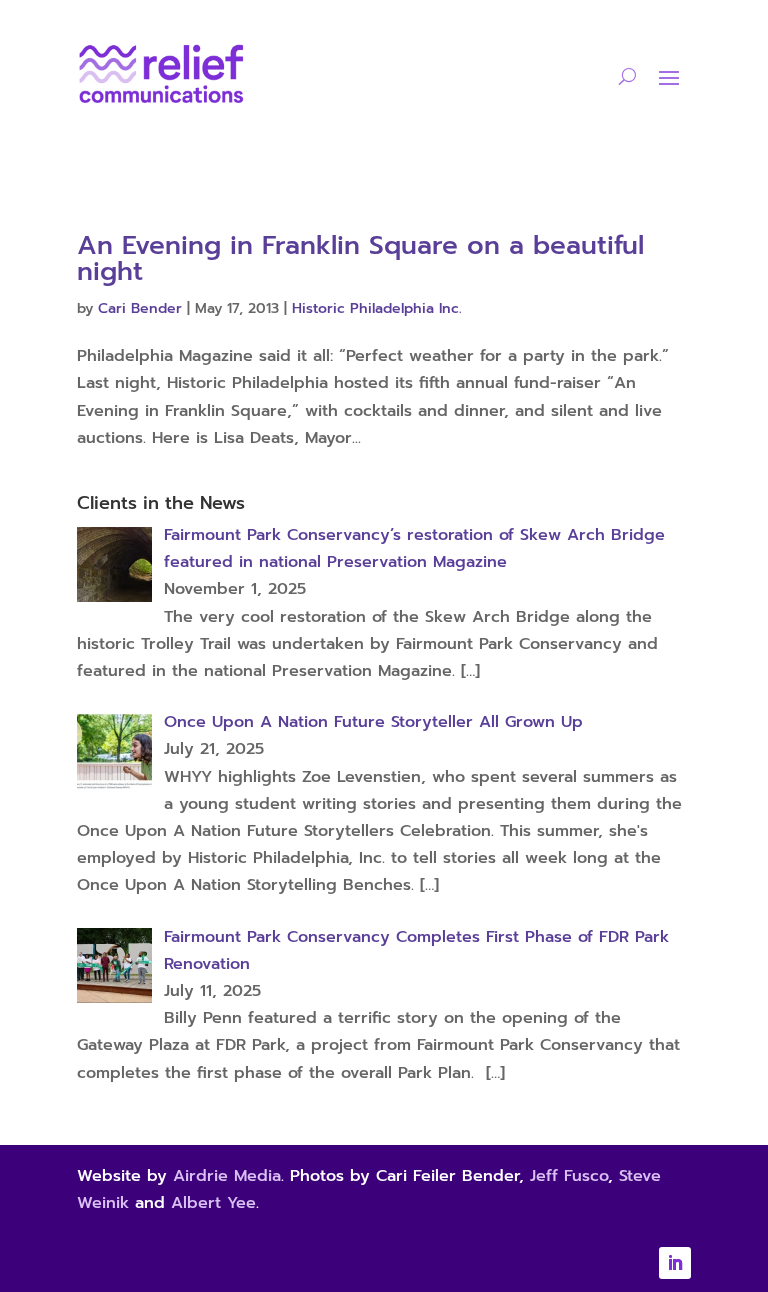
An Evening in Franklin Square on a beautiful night (360, 258)
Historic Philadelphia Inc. (377, 308)
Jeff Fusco (569, 1176)
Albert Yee (213, 1203)
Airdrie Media (227, 1176)
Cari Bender (140, 308)
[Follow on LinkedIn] (675, 1263)
